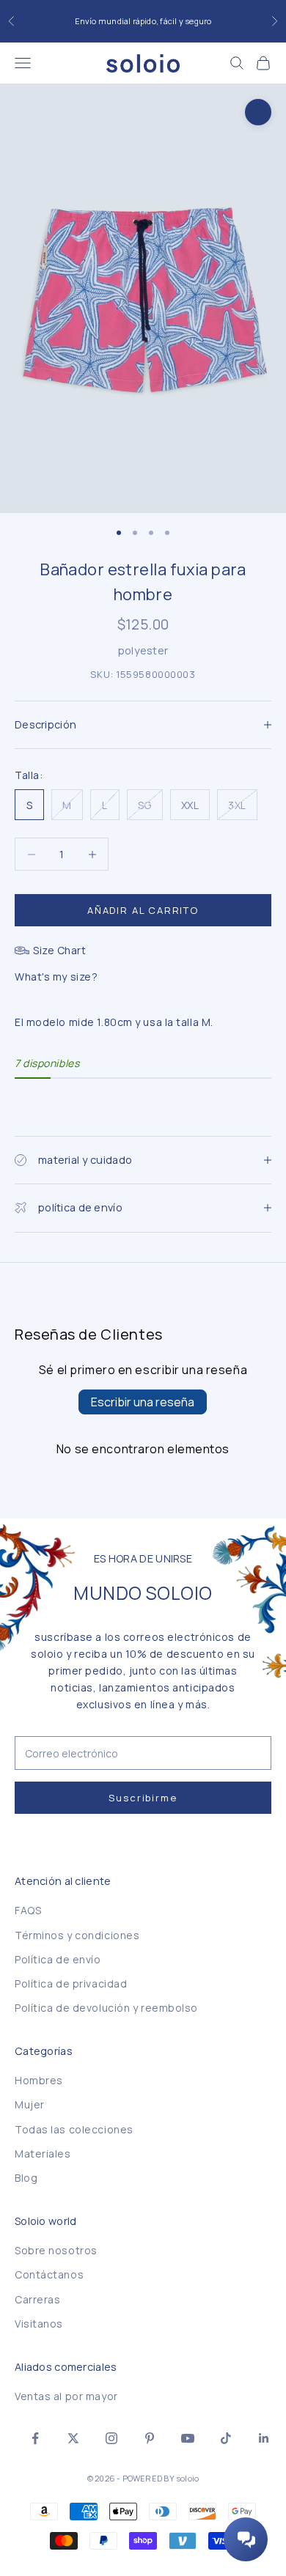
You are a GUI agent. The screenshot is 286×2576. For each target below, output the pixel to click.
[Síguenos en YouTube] (188, 2438)
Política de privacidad (71, 1983)
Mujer (30, 2104)
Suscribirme (143, 1798)
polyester (143, 650)
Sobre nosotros (56, 2250)
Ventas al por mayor (66, 2396)
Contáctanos (49, 2274)
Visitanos (39, 2324)
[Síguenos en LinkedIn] (264, 2438)
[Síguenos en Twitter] (73, 2438)
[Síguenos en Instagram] (111, 2438)
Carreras (37, 2299)
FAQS (28, 1910)
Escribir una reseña (143, 1402)
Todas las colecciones (74, 2129)
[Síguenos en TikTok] (226, 2438)
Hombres (39, 2080)
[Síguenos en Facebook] (35, 2438)
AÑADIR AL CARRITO (143, 910)
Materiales (43, 2154)
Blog (26, 2178)
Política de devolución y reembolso (106, 2008)
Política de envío (58, 1959)
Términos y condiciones (77, 1935)
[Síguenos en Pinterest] (150, 2438)
